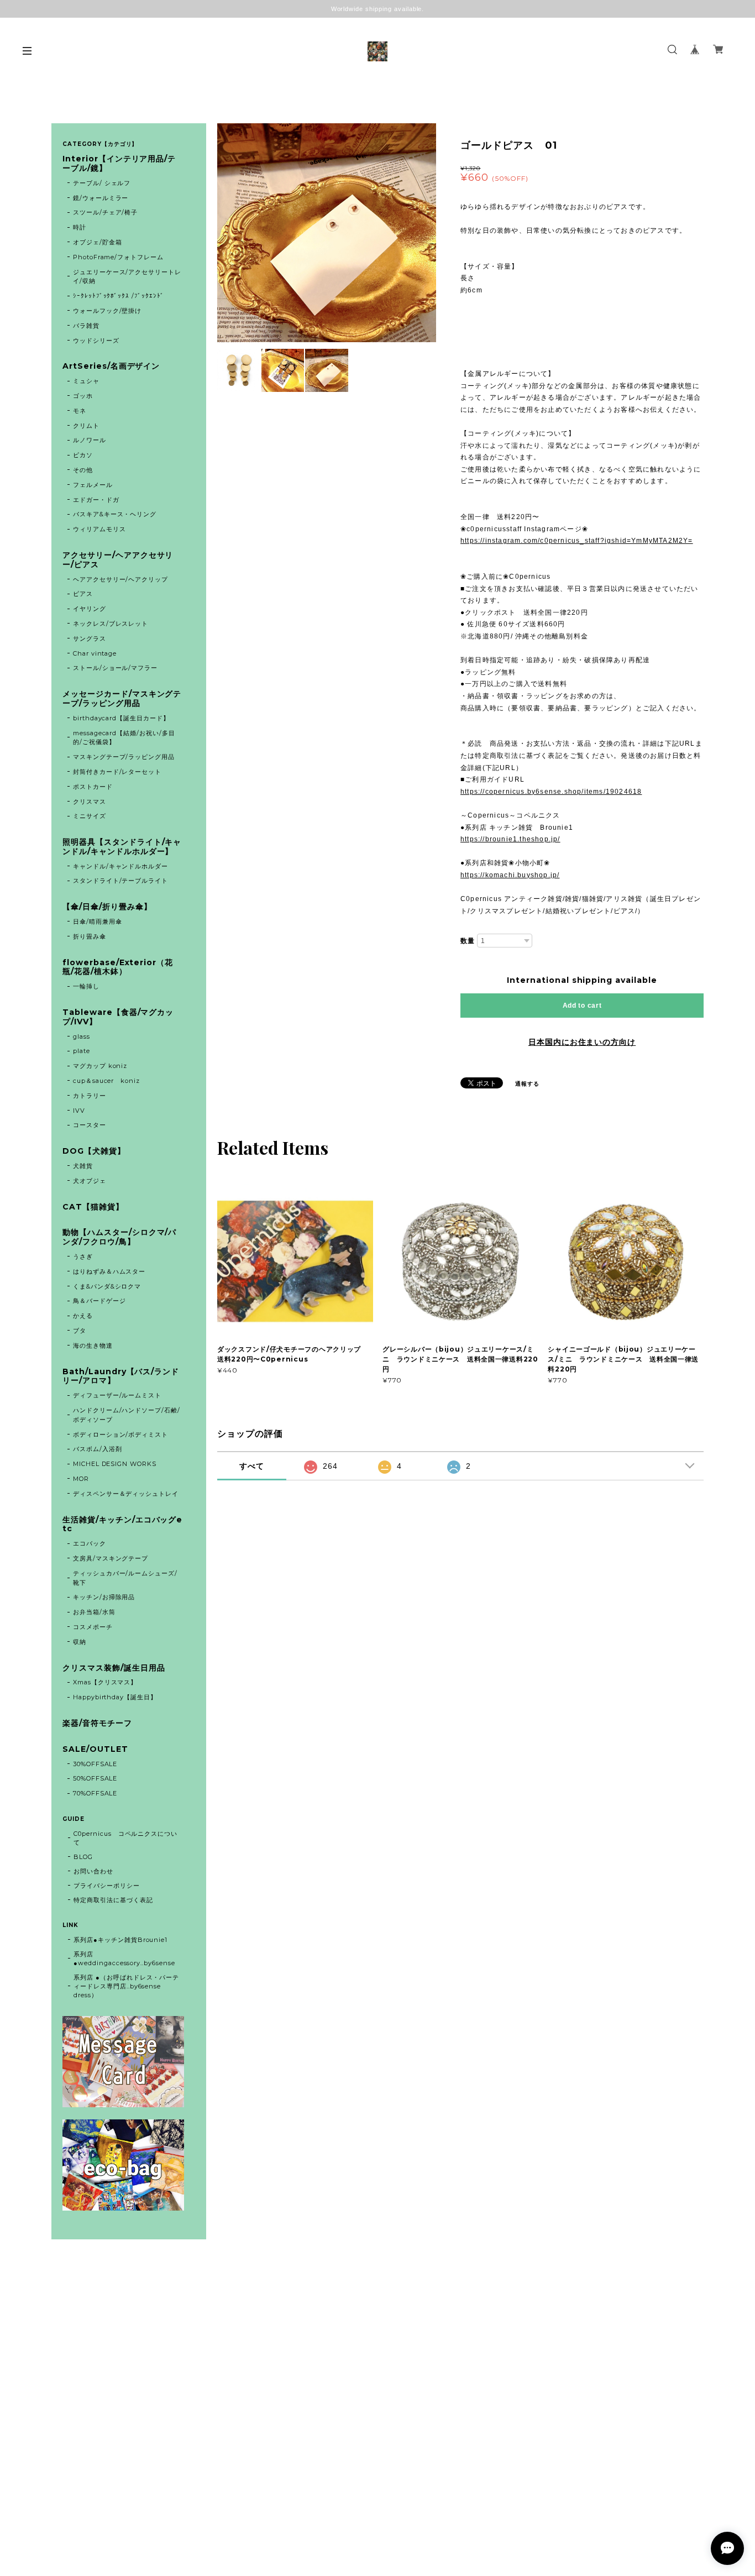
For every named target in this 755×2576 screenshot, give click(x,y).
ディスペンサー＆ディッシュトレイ (126, 1494)
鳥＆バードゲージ (99, 1301)
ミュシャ (86, 381)
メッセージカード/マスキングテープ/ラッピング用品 (122, 699)
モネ (80, 411)
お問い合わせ (93, 1871)
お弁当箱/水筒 (94, 1612)
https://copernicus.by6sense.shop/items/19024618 (551, 792)
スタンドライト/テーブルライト (120, 881)
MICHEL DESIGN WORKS (115, 1464)
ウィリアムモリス (99, 529)
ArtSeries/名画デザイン (111, 366)
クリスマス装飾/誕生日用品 (114, 1668)
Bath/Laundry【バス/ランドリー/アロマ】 (121, 1376)
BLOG (83, 1857)
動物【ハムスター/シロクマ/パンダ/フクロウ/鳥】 (119, 1237)
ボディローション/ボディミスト (120, 1434)
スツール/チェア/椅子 (106, 212)
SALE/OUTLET (95, 1749)
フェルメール (93, 485)
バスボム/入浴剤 (98, 1449)
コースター (90, 1125)
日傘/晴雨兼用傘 (98, 922)
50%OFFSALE (95, 1778)
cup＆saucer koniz (106, 1081)
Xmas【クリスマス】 (105, 1682)
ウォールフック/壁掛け (108, 311)
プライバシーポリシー (107, 1886)
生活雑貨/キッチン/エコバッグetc (122, 1525)
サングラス (90, 638)
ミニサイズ (90, 816)
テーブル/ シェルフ (102, 183)
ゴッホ (83, 396)
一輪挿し (86, 986)
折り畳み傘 (90, 936)
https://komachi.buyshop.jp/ (510, 875)
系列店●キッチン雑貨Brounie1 (120, 1940)
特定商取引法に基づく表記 (113, 1900)
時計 (80, 227)
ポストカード (93, 787)
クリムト (86, 426)
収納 (80, 1642)
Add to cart (582, 1006)
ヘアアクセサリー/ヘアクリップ (120, 579)
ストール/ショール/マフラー (115, 668)
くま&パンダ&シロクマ (107, 1286)
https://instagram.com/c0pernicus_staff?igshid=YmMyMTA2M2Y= (577, 541)
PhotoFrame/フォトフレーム (118, 257)
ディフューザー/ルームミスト (117, 1395)
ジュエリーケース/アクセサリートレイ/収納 (127, 277)
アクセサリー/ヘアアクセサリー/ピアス (118, 560)
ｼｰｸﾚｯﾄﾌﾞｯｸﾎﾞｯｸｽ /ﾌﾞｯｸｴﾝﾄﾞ (119, 296)
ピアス (83, 594)
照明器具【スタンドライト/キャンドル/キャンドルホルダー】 (122, 847)
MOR (81, 1479)
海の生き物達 (93, 1345)
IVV (79, 1111)
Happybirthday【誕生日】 (115, 1697)
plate (85, 1051)
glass (82, 1036)
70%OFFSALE (95, 1793)
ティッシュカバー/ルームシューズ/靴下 (125, 1578)
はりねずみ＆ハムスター (109, 1271)
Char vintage (95, 653)
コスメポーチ (93, 1627)
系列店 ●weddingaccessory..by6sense (124, 1959)
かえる (83, 1316)
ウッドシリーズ (96, 341)
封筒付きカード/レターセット (117, 772)
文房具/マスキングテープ (111, 1558)
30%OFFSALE (95, 1764)
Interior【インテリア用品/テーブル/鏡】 (119, 164)
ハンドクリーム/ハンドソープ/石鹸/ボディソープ (127, 1415)
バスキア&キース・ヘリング (115, 514)
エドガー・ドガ (96, 500)
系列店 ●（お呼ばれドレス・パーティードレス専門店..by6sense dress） (126, 1986)
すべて (252, 1466)
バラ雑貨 (86, 326)
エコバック (90, 1543)
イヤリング (90, 609)
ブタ (80, 1331)
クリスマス (90, 802)
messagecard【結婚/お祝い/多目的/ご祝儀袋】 (124, 738)
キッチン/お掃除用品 (104, 1597)
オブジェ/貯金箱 (98, 242)
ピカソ (83, 455)
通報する (527, 1084)
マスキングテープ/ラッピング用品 (124, 757)
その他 (83, 470)
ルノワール (90, 440)
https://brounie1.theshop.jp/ (510, 839)
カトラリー (90, 1096)
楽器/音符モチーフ (97, 1723)
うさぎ (83, 1256)
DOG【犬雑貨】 (94, 1151)
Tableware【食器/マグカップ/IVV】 (118, 1017)
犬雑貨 (83, 1166)
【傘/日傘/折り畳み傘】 (107, 907)
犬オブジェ (90, 1181)
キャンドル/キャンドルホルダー (120, 866)
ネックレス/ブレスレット (111, 624)
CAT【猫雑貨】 (93, 1207)
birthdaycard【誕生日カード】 (121, 718)
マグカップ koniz (100, 1066)
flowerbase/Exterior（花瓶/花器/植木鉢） (118, 967)
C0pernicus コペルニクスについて (125, 1838)
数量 (468, 941)
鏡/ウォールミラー (101, 198)
